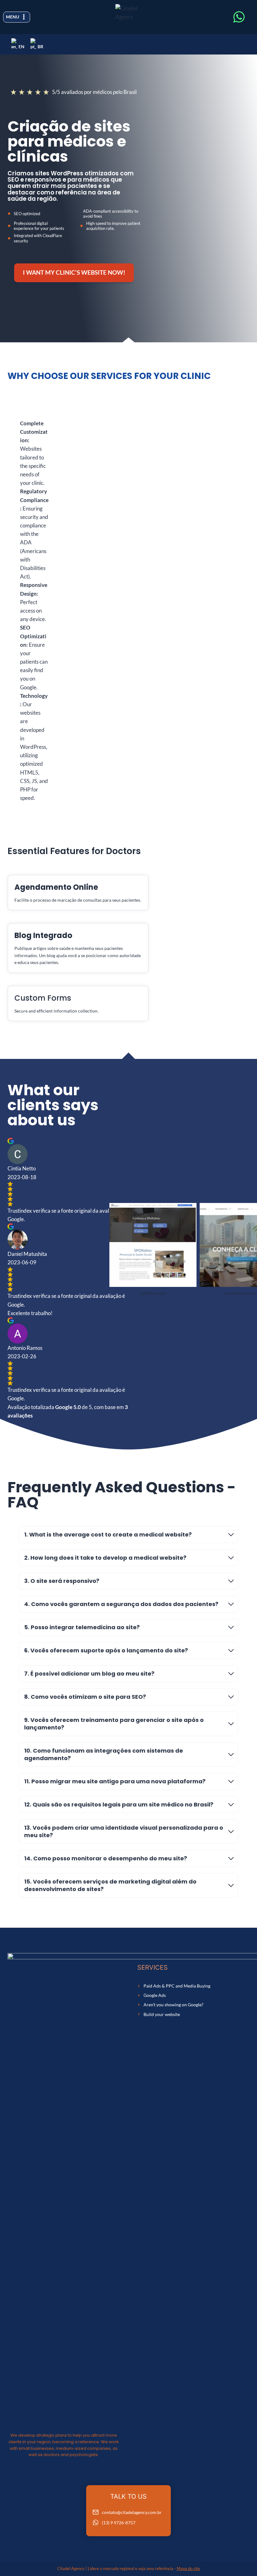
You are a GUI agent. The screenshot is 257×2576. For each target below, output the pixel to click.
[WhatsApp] (239, 17)
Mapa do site (188, 2568)
